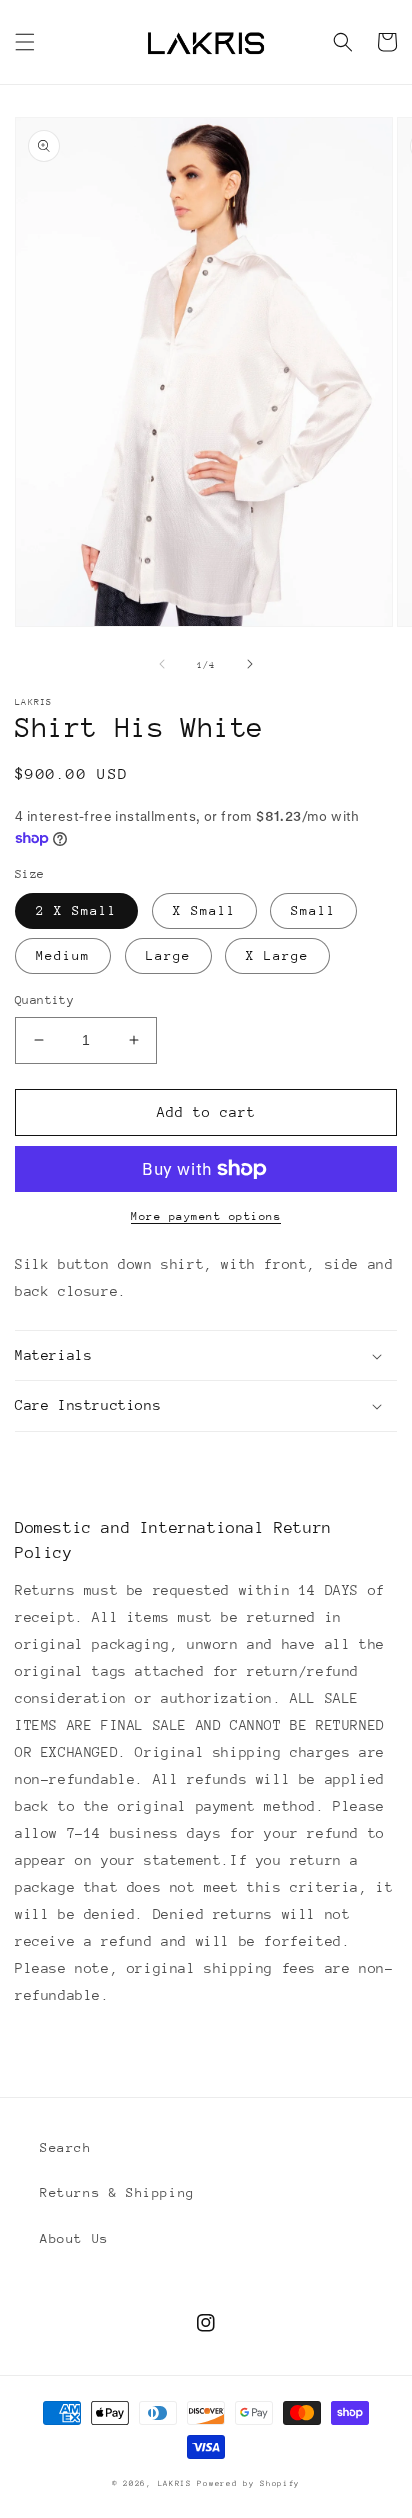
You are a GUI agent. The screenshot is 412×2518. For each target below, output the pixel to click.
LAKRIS (175, 2483)
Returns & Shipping (117, 2192)
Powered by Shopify (248, 2483)
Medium (63, 955)
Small (313, 910)
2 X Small (76, 910)
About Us (74, 2238)
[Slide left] (162, 664)
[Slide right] (250, 664)
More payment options (206, 1216)
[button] (25, 42)
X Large (277, 955)
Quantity (44, 1000)
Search (66, 2147)
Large (168, 955)
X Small (204, 910)
